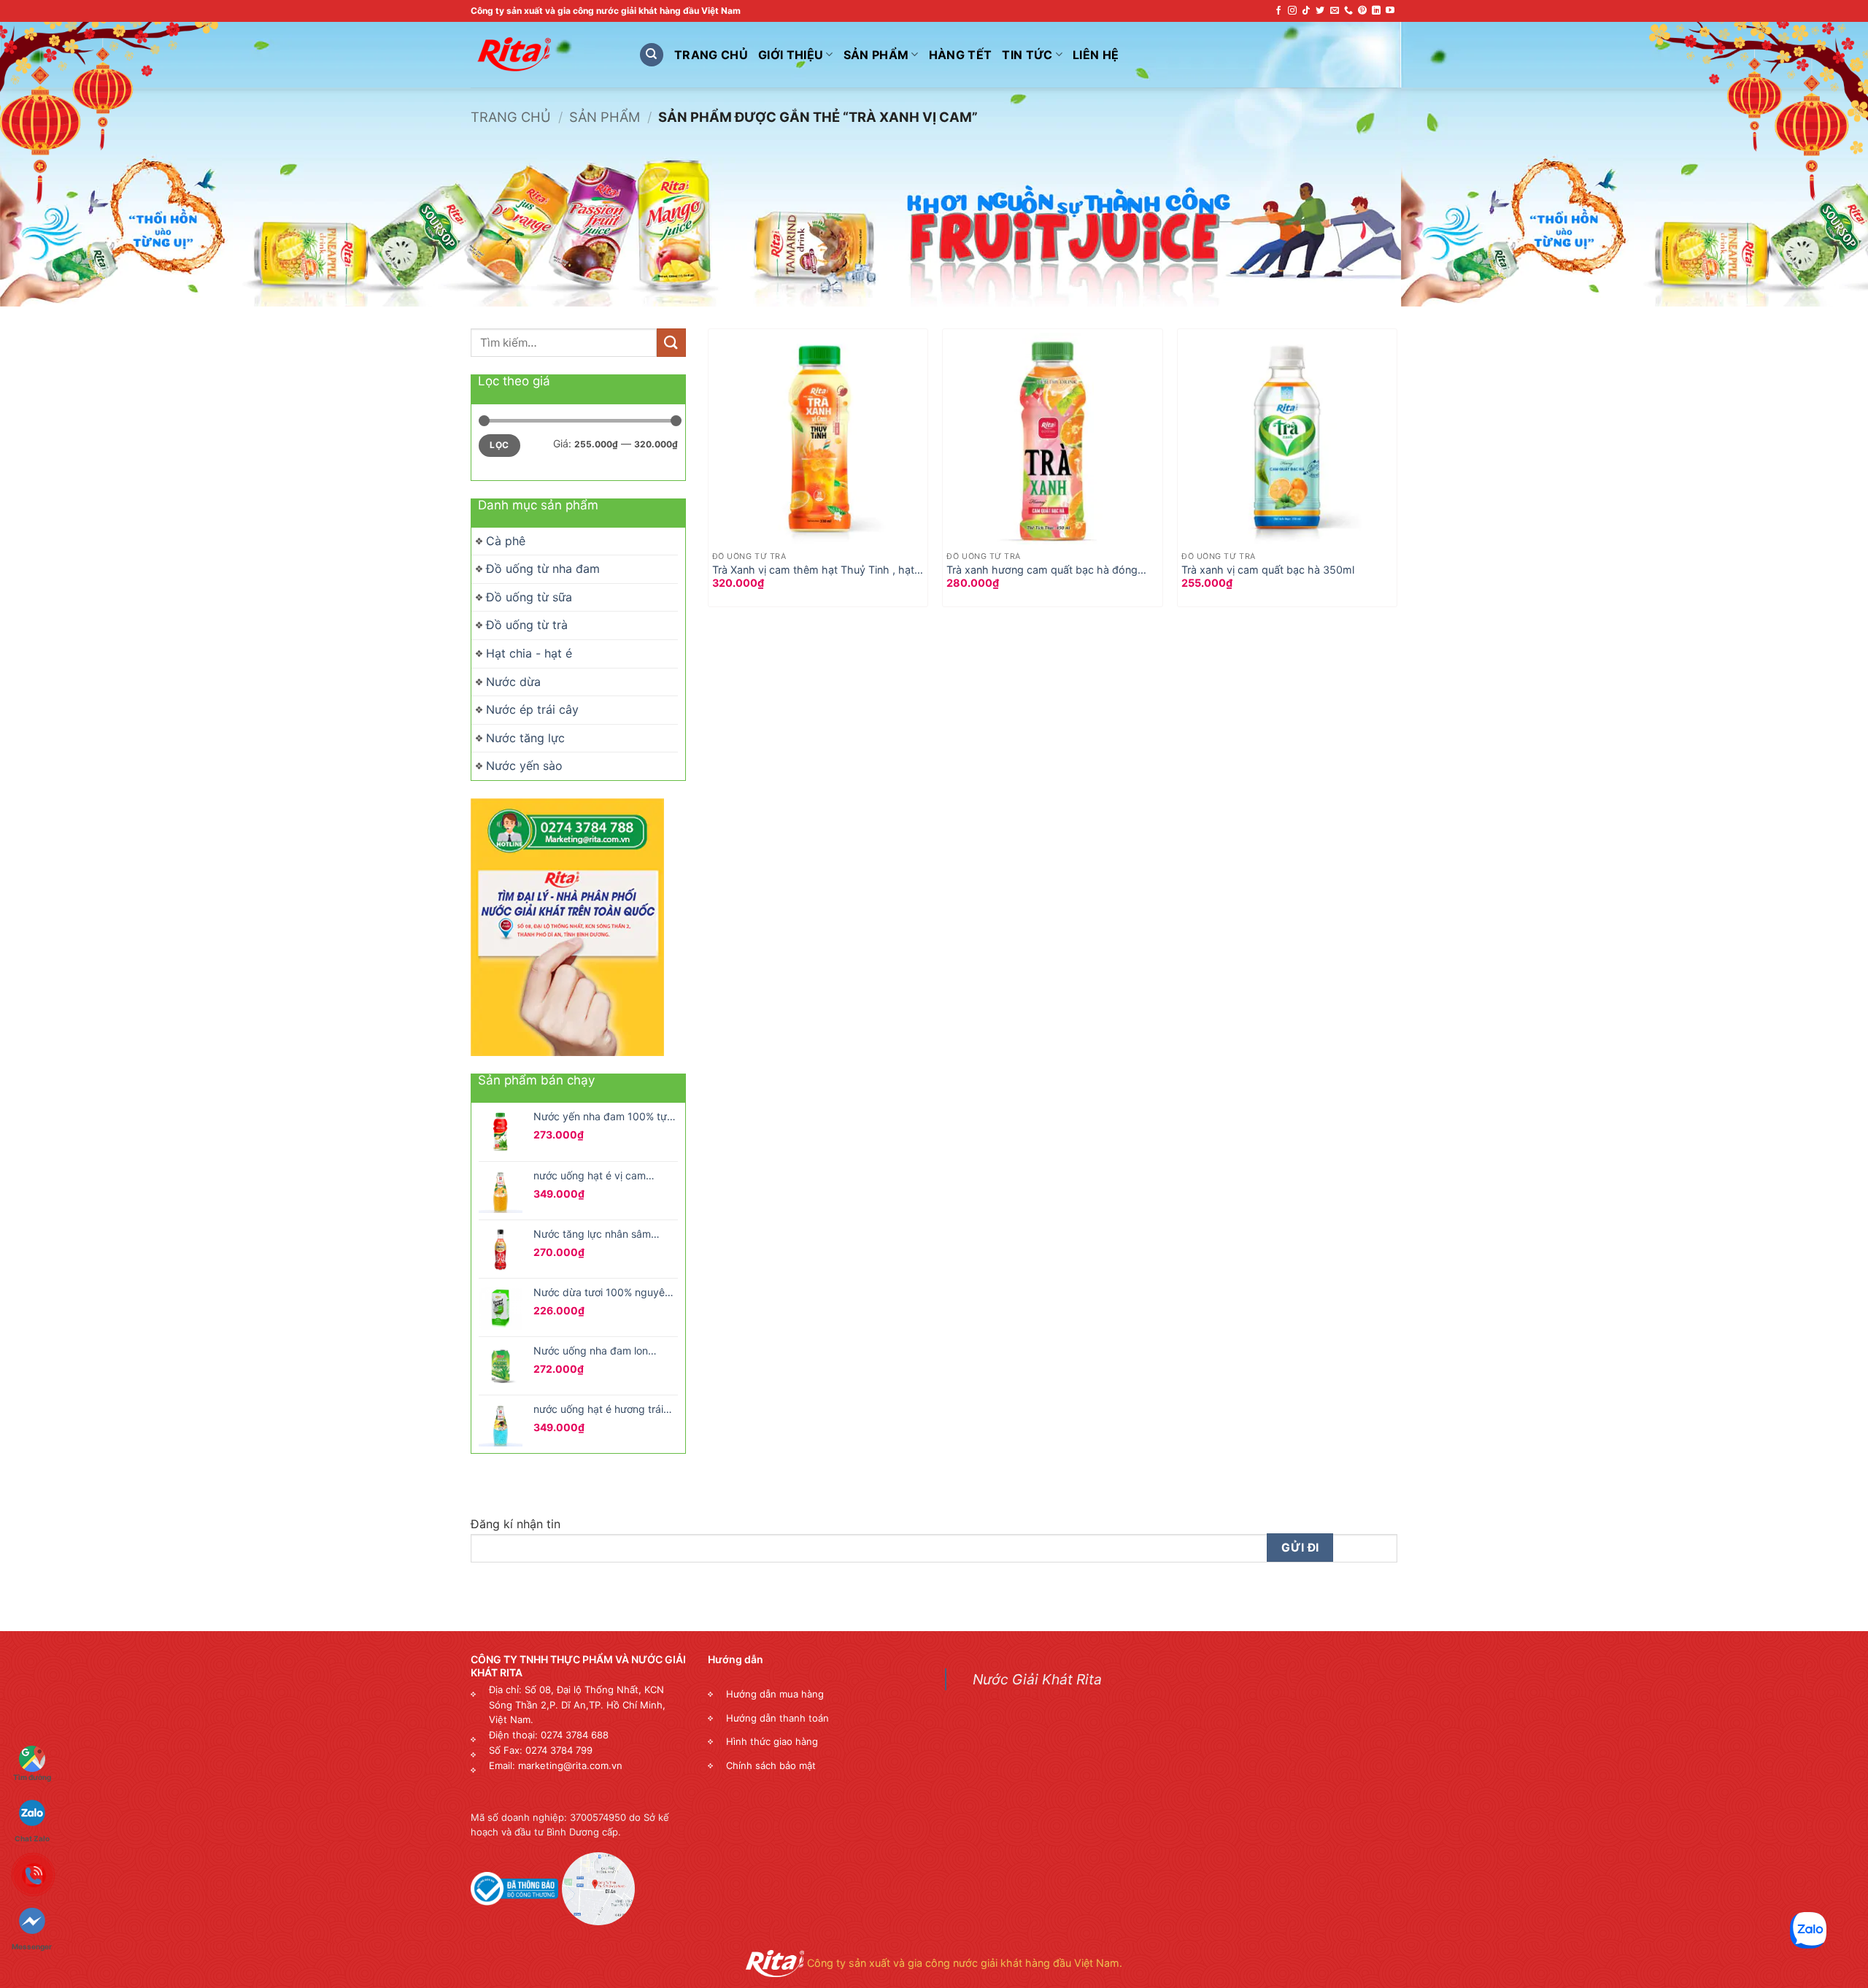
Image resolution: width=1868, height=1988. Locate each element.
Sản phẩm (876, 55)
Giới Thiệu (791, 55)
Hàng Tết (961, 55)
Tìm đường (32, 1777)
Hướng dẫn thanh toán (777, 1718)
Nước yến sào (524, 766)
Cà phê (506, 541)
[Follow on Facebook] (1278, 11)
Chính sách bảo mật (771, 1765)
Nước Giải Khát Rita (1037, 1679)
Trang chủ (511, 117)
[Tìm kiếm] (652, 55)
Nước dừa (513, 682)
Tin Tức (1027, 55)
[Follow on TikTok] (1306, 11)
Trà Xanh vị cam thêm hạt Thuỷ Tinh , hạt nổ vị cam (813, 570)
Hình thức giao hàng (772, 1741)
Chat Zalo (32, 1810)
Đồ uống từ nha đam (543, 569)
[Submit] (671, 343)
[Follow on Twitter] (1320, 11)
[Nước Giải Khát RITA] (544, 55)
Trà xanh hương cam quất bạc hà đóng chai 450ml (1042, 570)
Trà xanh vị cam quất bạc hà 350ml (1268, 570)
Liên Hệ (1096, 55)
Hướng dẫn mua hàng (775, 1694)
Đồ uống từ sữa (529, 597)
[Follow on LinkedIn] (1376, 11)
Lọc (499, 445)
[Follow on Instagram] (1292, 11)
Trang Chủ (711, 55)
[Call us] (1348, 11)
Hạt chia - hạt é (529, 653)
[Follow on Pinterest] (1362, 11)
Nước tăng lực (525, 738)
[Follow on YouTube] (1390, 11)
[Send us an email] (1335, 11)
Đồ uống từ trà (527, 625)
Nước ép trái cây (532, 709)
